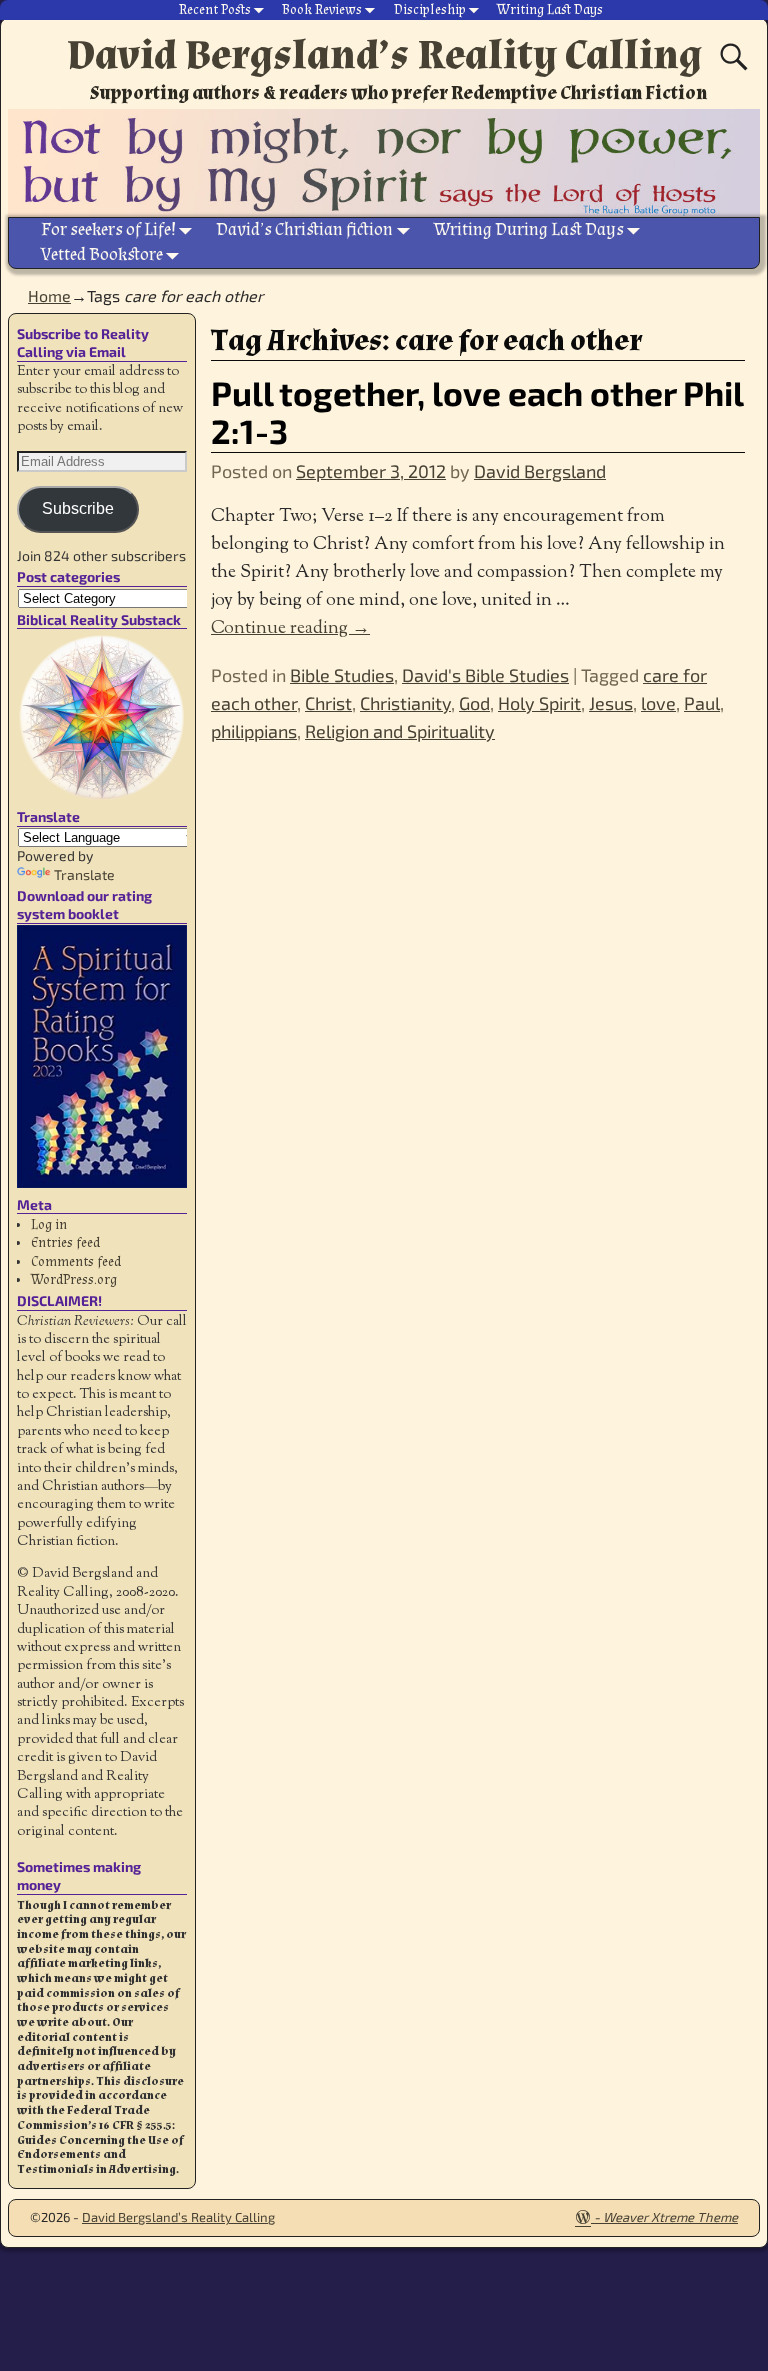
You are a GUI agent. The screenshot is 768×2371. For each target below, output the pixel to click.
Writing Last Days (550, 10)
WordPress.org (74, 1280)
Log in (49, 1225)
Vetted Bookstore (102, 254)
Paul (702, 703)
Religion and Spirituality (400, 731)
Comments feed (76, 1262)
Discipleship (430, 10)
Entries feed (65, 1243)
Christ (328, 703)
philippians (254, 731)
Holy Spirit (539, 703)
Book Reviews (322, 10)
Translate (84, 874)
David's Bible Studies (485, 675)
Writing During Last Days (529, 229)
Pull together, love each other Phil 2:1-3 (477, 411)
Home (49, 295)
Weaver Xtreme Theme (670, 2217)
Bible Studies (342, 675)
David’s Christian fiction (304, 229)
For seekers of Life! (108, 229)
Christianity (405, 703)
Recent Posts (215, 10)
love (658, 703)
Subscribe (78, 508)
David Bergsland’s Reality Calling (384, 55)
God (474, 703)
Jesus (611, 703)
